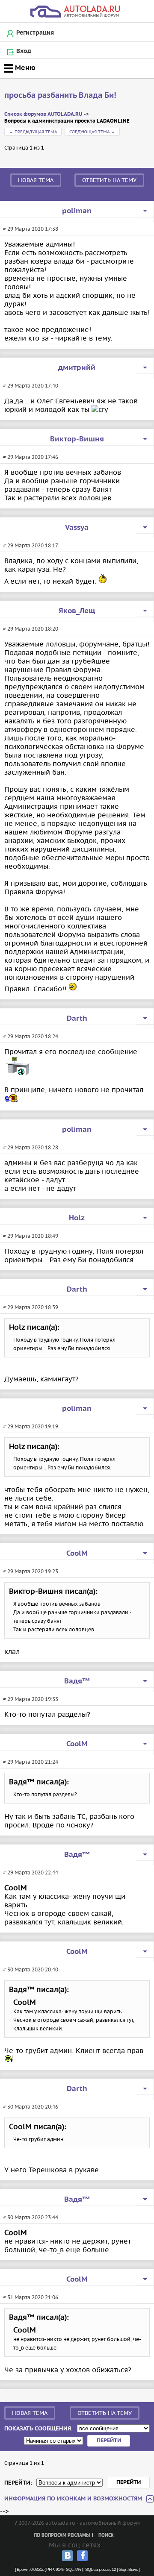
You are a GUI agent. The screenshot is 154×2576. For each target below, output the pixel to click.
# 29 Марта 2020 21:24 (31, 1762)
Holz (77, 1218)
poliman (77, 211)
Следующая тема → (92, 132)
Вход (24, 51)
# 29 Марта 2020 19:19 (31, 1426)
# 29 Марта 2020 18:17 (31, 545)
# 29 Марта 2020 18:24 (31, 1036)
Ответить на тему (109, 180)
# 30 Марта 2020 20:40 (31, 1969)
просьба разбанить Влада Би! (60, 95)
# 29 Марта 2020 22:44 (31, 1873)
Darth (77, 1019)
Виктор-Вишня (77, 439)
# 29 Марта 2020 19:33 (31, 1699)
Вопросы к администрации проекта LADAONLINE (67, 121)
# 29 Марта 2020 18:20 (31, 629)
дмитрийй (77, 368)
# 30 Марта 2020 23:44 (31, 2217)
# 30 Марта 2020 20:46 (31, 2107)
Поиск (106, 2536)
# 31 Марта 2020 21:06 (31, 2297)
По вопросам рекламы (62, 2536)
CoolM (77, 1554)
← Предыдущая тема (33, 132)
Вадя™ (77, 1681)
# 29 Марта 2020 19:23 (31, 1571)
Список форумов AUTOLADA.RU (43, 114)
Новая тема (36, 180)
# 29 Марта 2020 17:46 (31, 457)
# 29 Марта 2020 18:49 (31, 1236)
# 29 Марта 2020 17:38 (31, 229)
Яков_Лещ (77, 611)
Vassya (77, 528)
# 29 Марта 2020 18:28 (31, 1147)
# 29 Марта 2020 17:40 (31, 386)
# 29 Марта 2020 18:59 (31, 1307)
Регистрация (35, 33)
